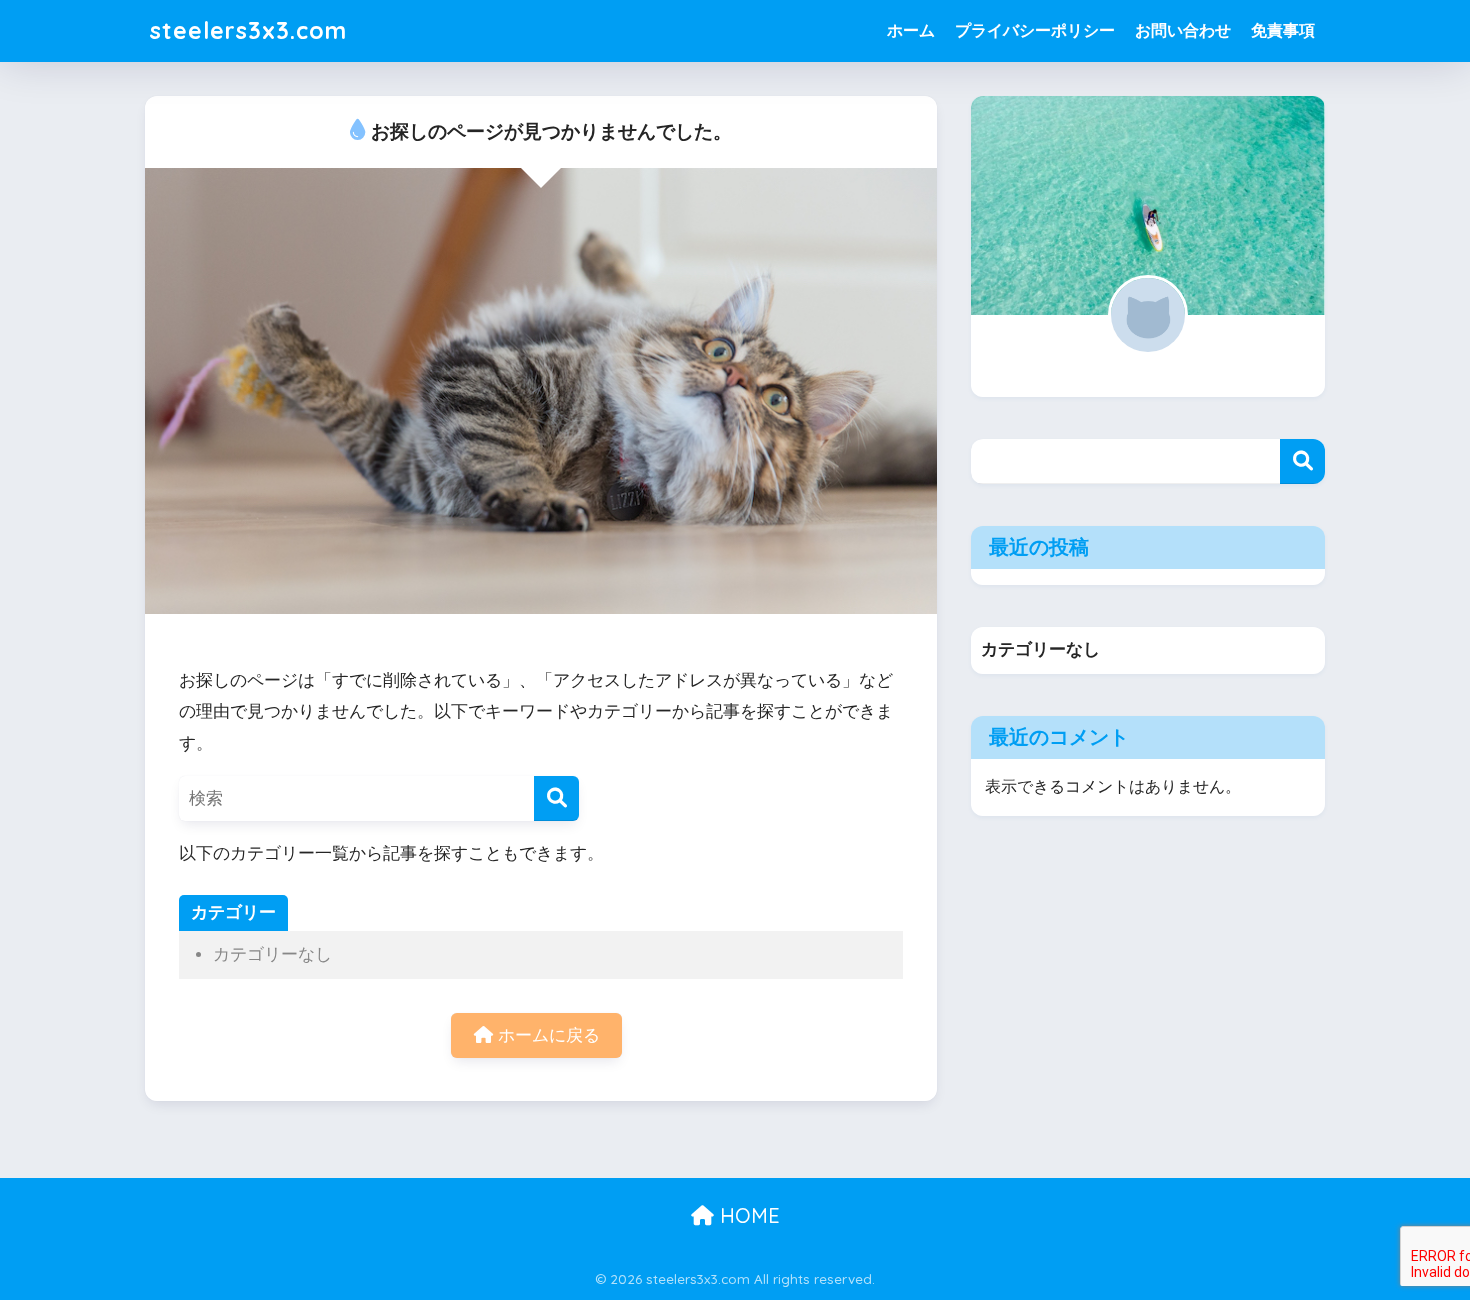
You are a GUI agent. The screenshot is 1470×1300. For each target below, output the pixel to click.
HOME (747, 1215)
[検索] (556, 798)
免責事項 (1283, 30)
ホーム (911, 30)
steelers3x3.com (248, 30)
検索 (1302, 461)
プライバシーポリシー (1035, 30)
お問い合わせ (1183, 30)
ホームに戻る (546, 1035)
